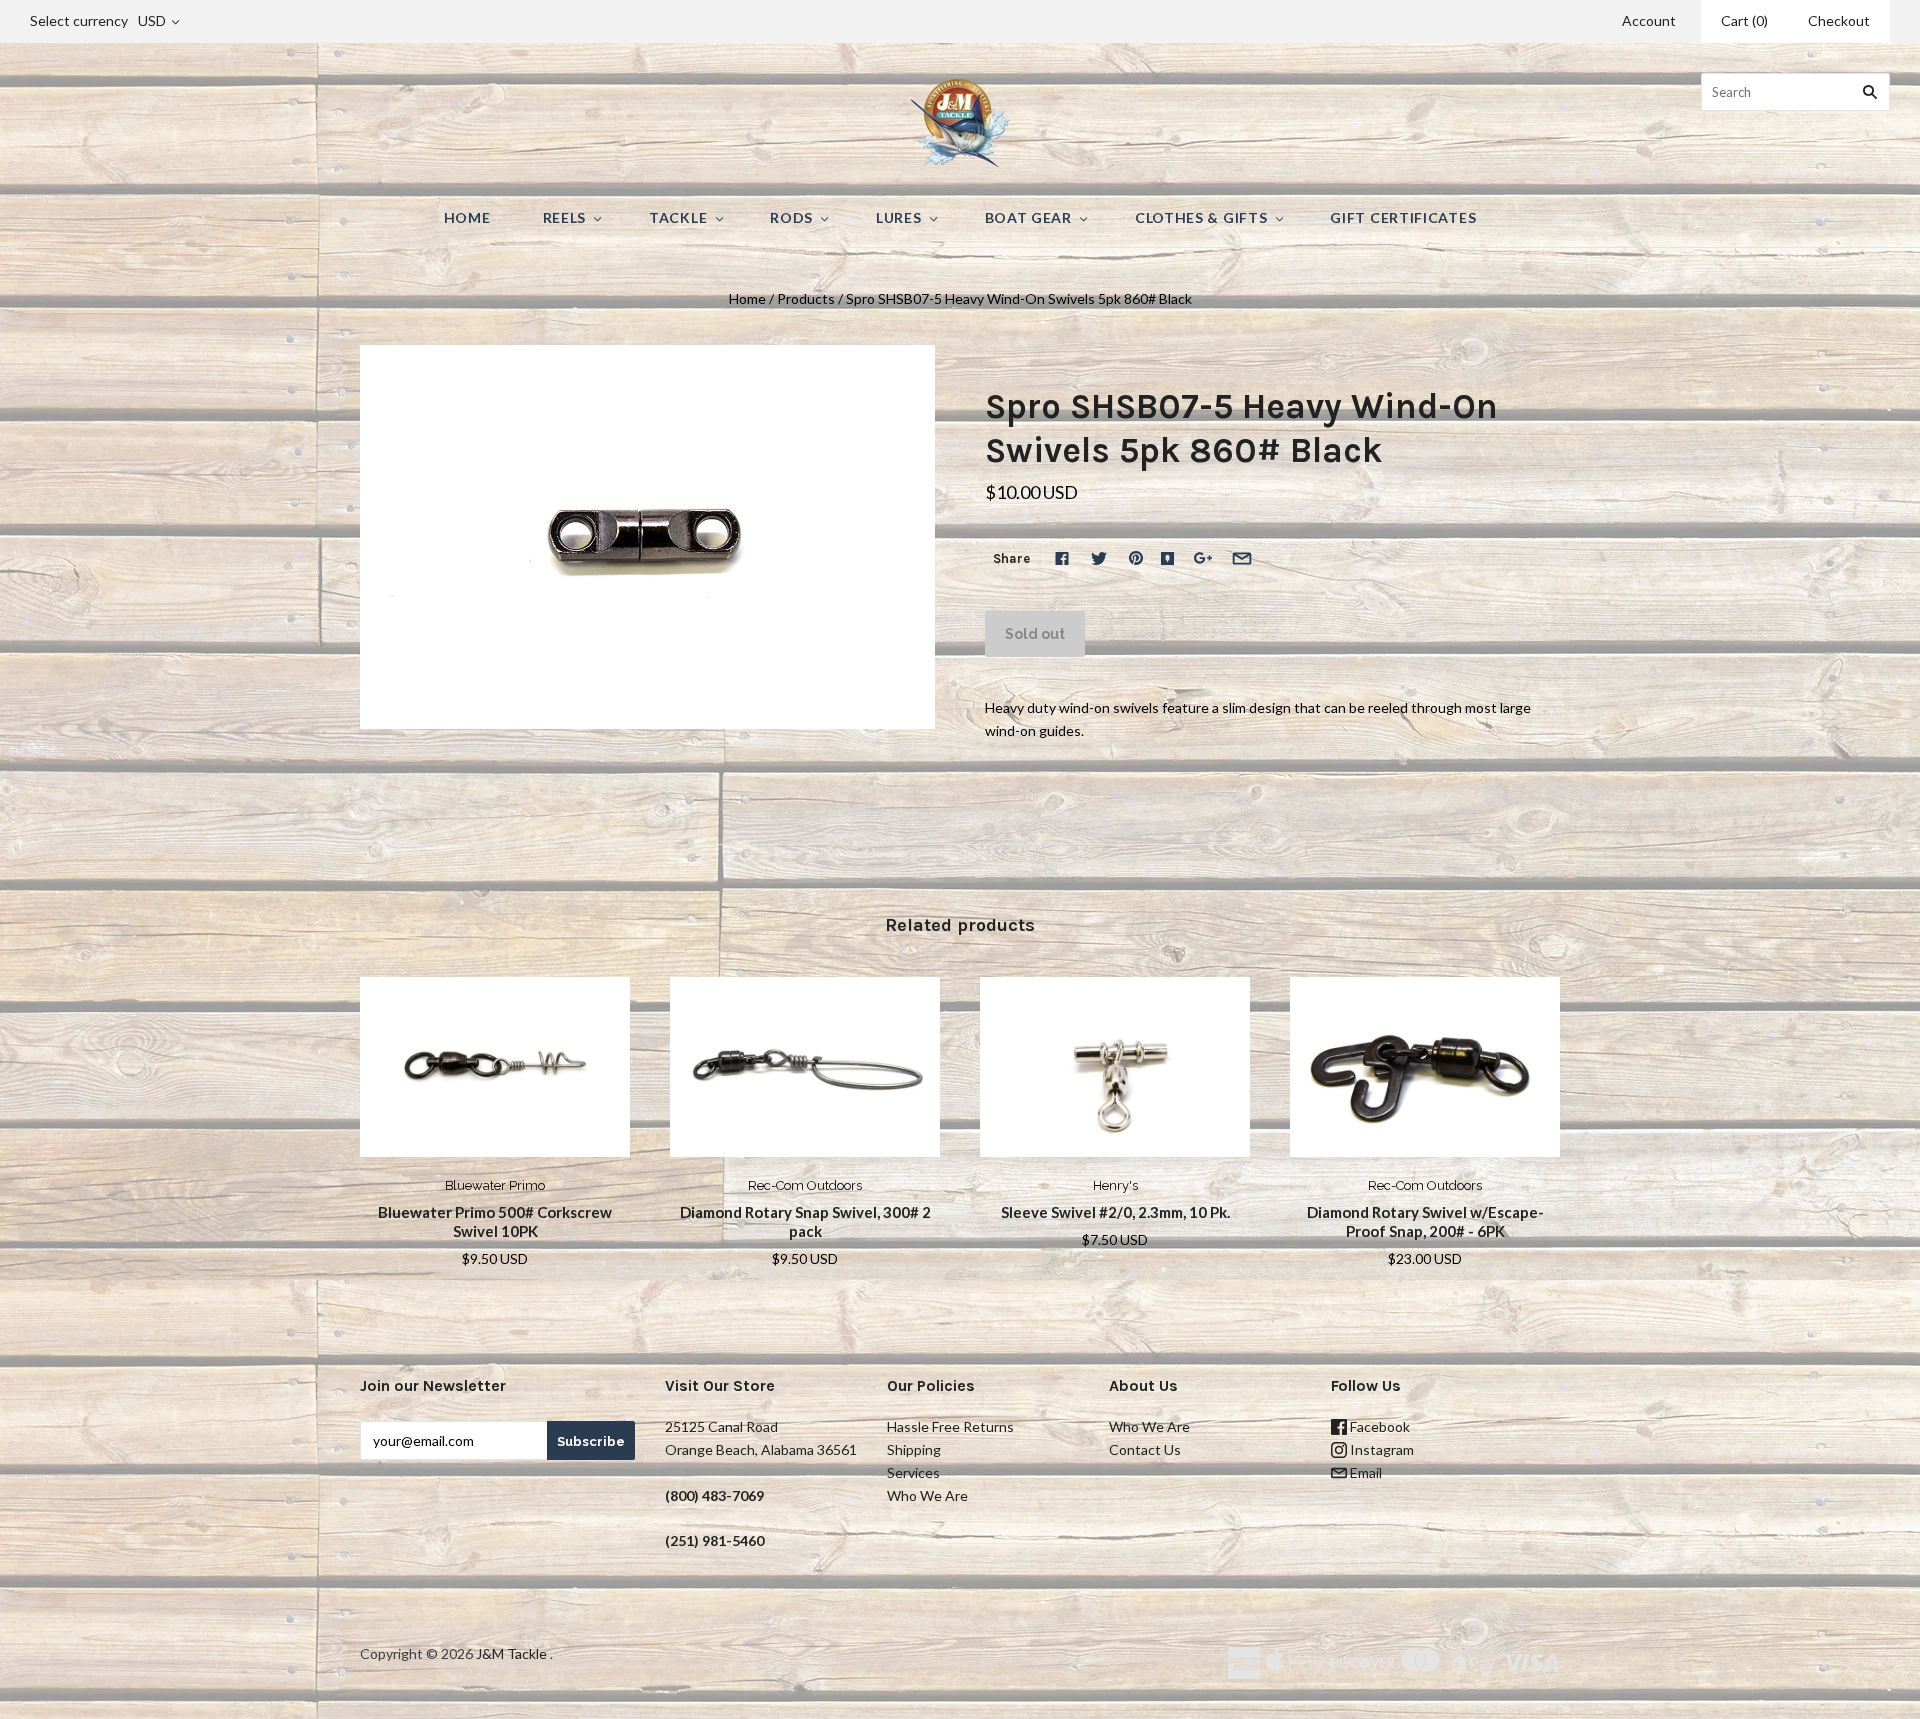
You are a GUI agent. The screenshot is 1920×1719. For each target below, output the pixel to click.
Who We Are (927, 1495)
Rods (791, 217)
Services (913, 1472)
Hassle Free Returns (950, 1426)
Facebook (1378, 1426)
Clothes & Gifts (1201, 217)
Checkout (1839, 20)
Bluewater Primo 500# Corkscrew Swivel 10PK (495, 1221)
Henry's (1115, 1185)
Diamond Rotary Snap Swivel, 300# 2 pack (805, 1221)
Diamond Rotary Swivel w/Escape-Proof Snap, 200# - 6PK (1425, 1221)
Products (806, 298)
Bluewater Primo (495, 1185)
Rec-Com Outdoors (805, 1185)
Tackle (678, 217)
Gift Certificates (1403, 217)
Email (1364, 1472)
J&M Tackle (511, 1653)
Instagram (1380, 1449)
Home (467, 217)
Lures (899, 217)
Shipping (914, 1449)
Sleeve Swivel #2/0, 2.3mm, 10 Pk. (1115, 1212)
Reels (565, 217)
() (1744, 20)
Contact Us (1145, 1449)
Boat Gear (1028, 217)
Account (1649, 20)
